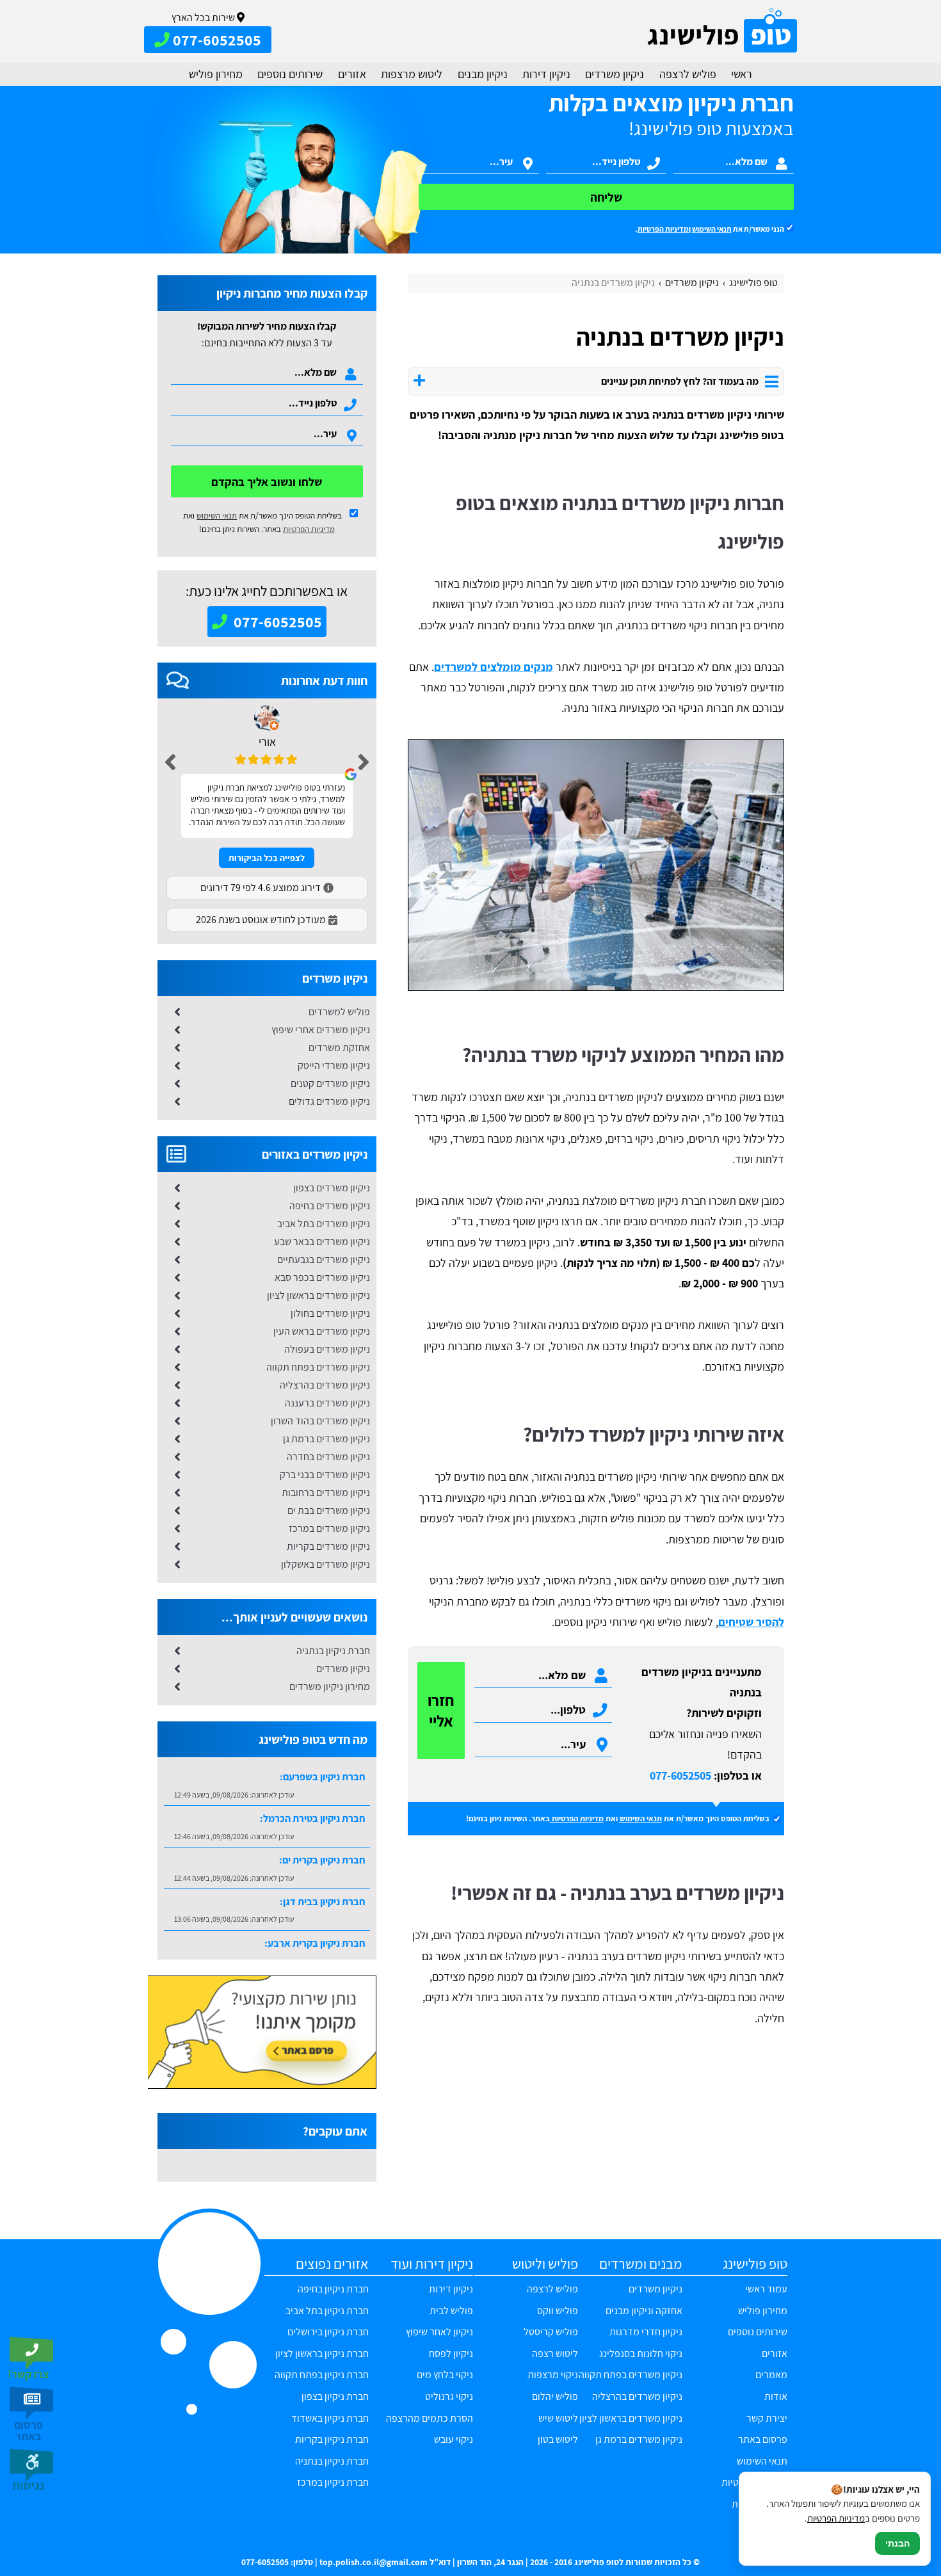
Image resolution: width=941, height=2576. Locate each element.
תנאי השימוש (712, 229)
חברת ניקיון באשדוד (330, 2418)
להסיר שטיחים (751, 1622)
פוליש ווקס (558, 2311)
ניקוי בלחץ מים (445, 2375)
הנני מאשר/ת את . (710, 229)
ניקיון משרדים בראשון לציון (631, 2418)
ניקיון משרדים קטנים (330, 1083)
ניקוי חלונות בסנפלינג (641, 2354)
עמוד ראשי (766, 2289)
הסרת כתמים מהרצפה (430, 2418)
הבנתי (897, 2543)
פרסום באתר (762, 2439)
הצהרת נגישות (759, 2504)
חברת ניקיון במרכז (333, 2482)
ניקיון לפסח (451, 2354)
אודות (776, 2396)
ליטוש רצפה (555, 2354)
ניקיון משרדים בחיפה (330, 1206)
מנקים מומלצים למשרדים (494, 667)
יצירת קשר (767, 2418)
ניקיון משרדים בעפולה (327, 1349)
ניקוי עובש (454, 2439)
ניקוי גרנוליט (449, 2396)
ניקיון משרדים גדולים (329, 1101)
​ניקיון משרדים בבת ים (329, 1510)
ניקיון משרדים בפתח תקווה (318, 1367)
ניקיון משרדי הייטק (334, 1066)
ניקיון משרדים (615, 74)
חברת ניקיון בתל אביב (327, 2311)
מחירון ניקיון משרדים (330, 1686)
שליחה (606, 197)
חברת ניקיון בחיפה (333, 2289)
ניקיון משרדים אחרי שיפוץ (321, 1030)
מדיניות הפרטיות (578, 1818)
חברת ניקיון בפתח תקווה (322, 2375)
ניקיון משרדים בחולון (330, 1313)
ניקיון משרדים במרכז (329, 1528)
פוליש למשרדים (339, 1012)
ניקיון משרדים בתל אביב (324, 1224)
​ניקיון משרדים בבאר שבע (322, 1242)
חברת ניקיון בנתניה (333, 1651)
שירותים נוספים (290, 74)
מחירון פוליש (216, 74)
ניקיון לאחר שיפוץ (439, 2332)
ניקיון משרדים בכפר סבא (322, 1277)
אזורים (352, 74)
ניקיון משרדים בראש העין (322, 1331)
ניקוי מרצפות (553, 2375)
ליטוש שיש (558, 2418)
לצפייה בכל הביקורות (267, 858)
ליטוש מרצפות (412, 74)
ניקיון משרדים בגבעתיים (324, 1260)
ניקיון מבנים (483, 74)
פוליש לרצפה (688, 74)
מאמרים (771, 2375)
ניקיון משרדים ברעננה (327, 1403)
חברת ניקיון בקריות (332, 2439)
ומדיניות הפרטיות (664, 229)
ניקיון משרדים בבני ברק (325, 1475)
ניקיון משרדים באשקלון (326, 1564)
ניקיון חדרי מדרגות (646, 2332)
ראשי (742, 74)
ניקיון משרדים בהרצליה (325, 1385)
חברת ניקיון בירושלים (328, 2332)
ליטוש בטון (558, 2439)
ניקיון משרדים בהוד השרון (320, 1421)
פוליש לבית (451, 2311)
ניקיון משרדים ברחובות (326, 1493)
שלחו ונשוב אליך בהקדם (267, 482)
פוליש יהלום (555, 2396)
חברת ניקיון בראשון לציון (322, 2354)
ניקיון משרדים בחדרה (328, 1457)
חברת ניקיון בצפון (335, 2396)
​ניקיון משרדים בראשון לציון (318, 1295)
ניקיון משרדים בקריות (328, 1546)
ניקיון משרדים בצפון (332, 1188)
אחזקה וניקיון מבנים (644, 2311)
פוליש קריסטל (551, 2332)
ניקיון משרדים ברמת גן (326, 1439)
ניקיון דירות (546, 74)
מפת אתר (768, 2526)
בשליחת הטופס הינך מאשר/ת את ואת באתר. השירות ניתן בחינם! (262, 522)
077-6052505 (680, 1775)
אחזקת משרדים (339, 1048)
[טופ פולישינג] (722, 31)
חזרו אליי (441, 1711)
